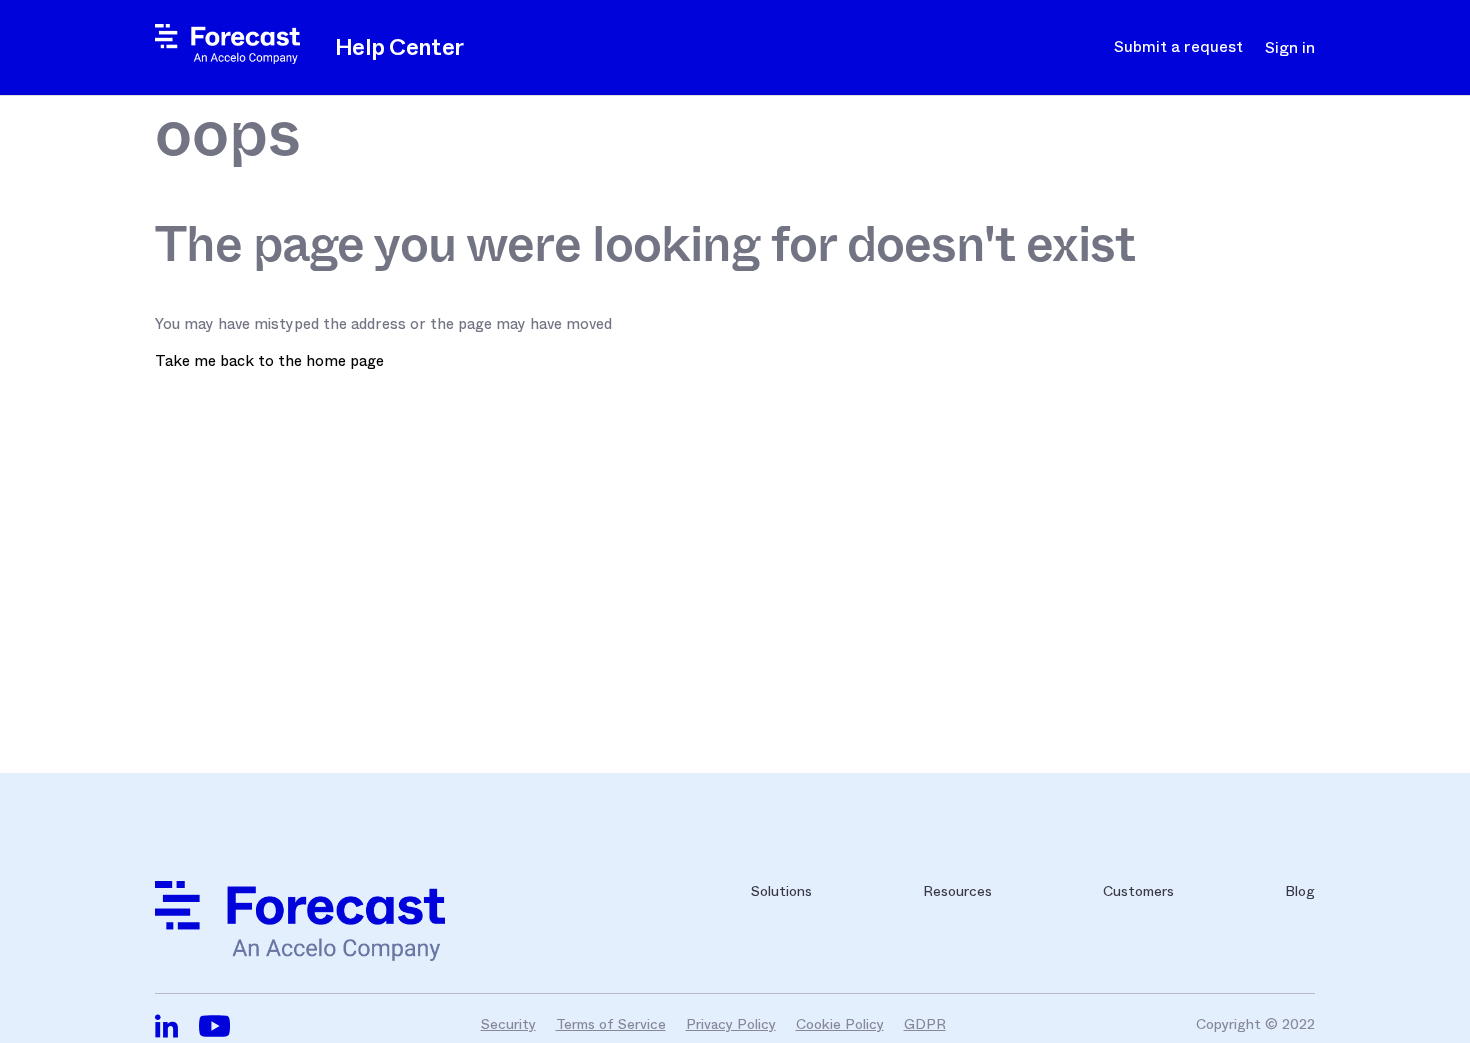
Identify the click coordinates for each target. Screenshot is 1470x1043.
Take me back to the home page (269, 361)
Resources (957, 891)
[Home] (227, 59)
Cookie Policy (840, 1024)
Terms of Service (611, 1024)
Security (508, 1024)
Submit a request (1178, 47)
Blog (1300, 891)
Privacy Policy (731, 1024)
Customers (1138, 891)
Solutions (781, 891)
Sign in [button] (1290, 48)
